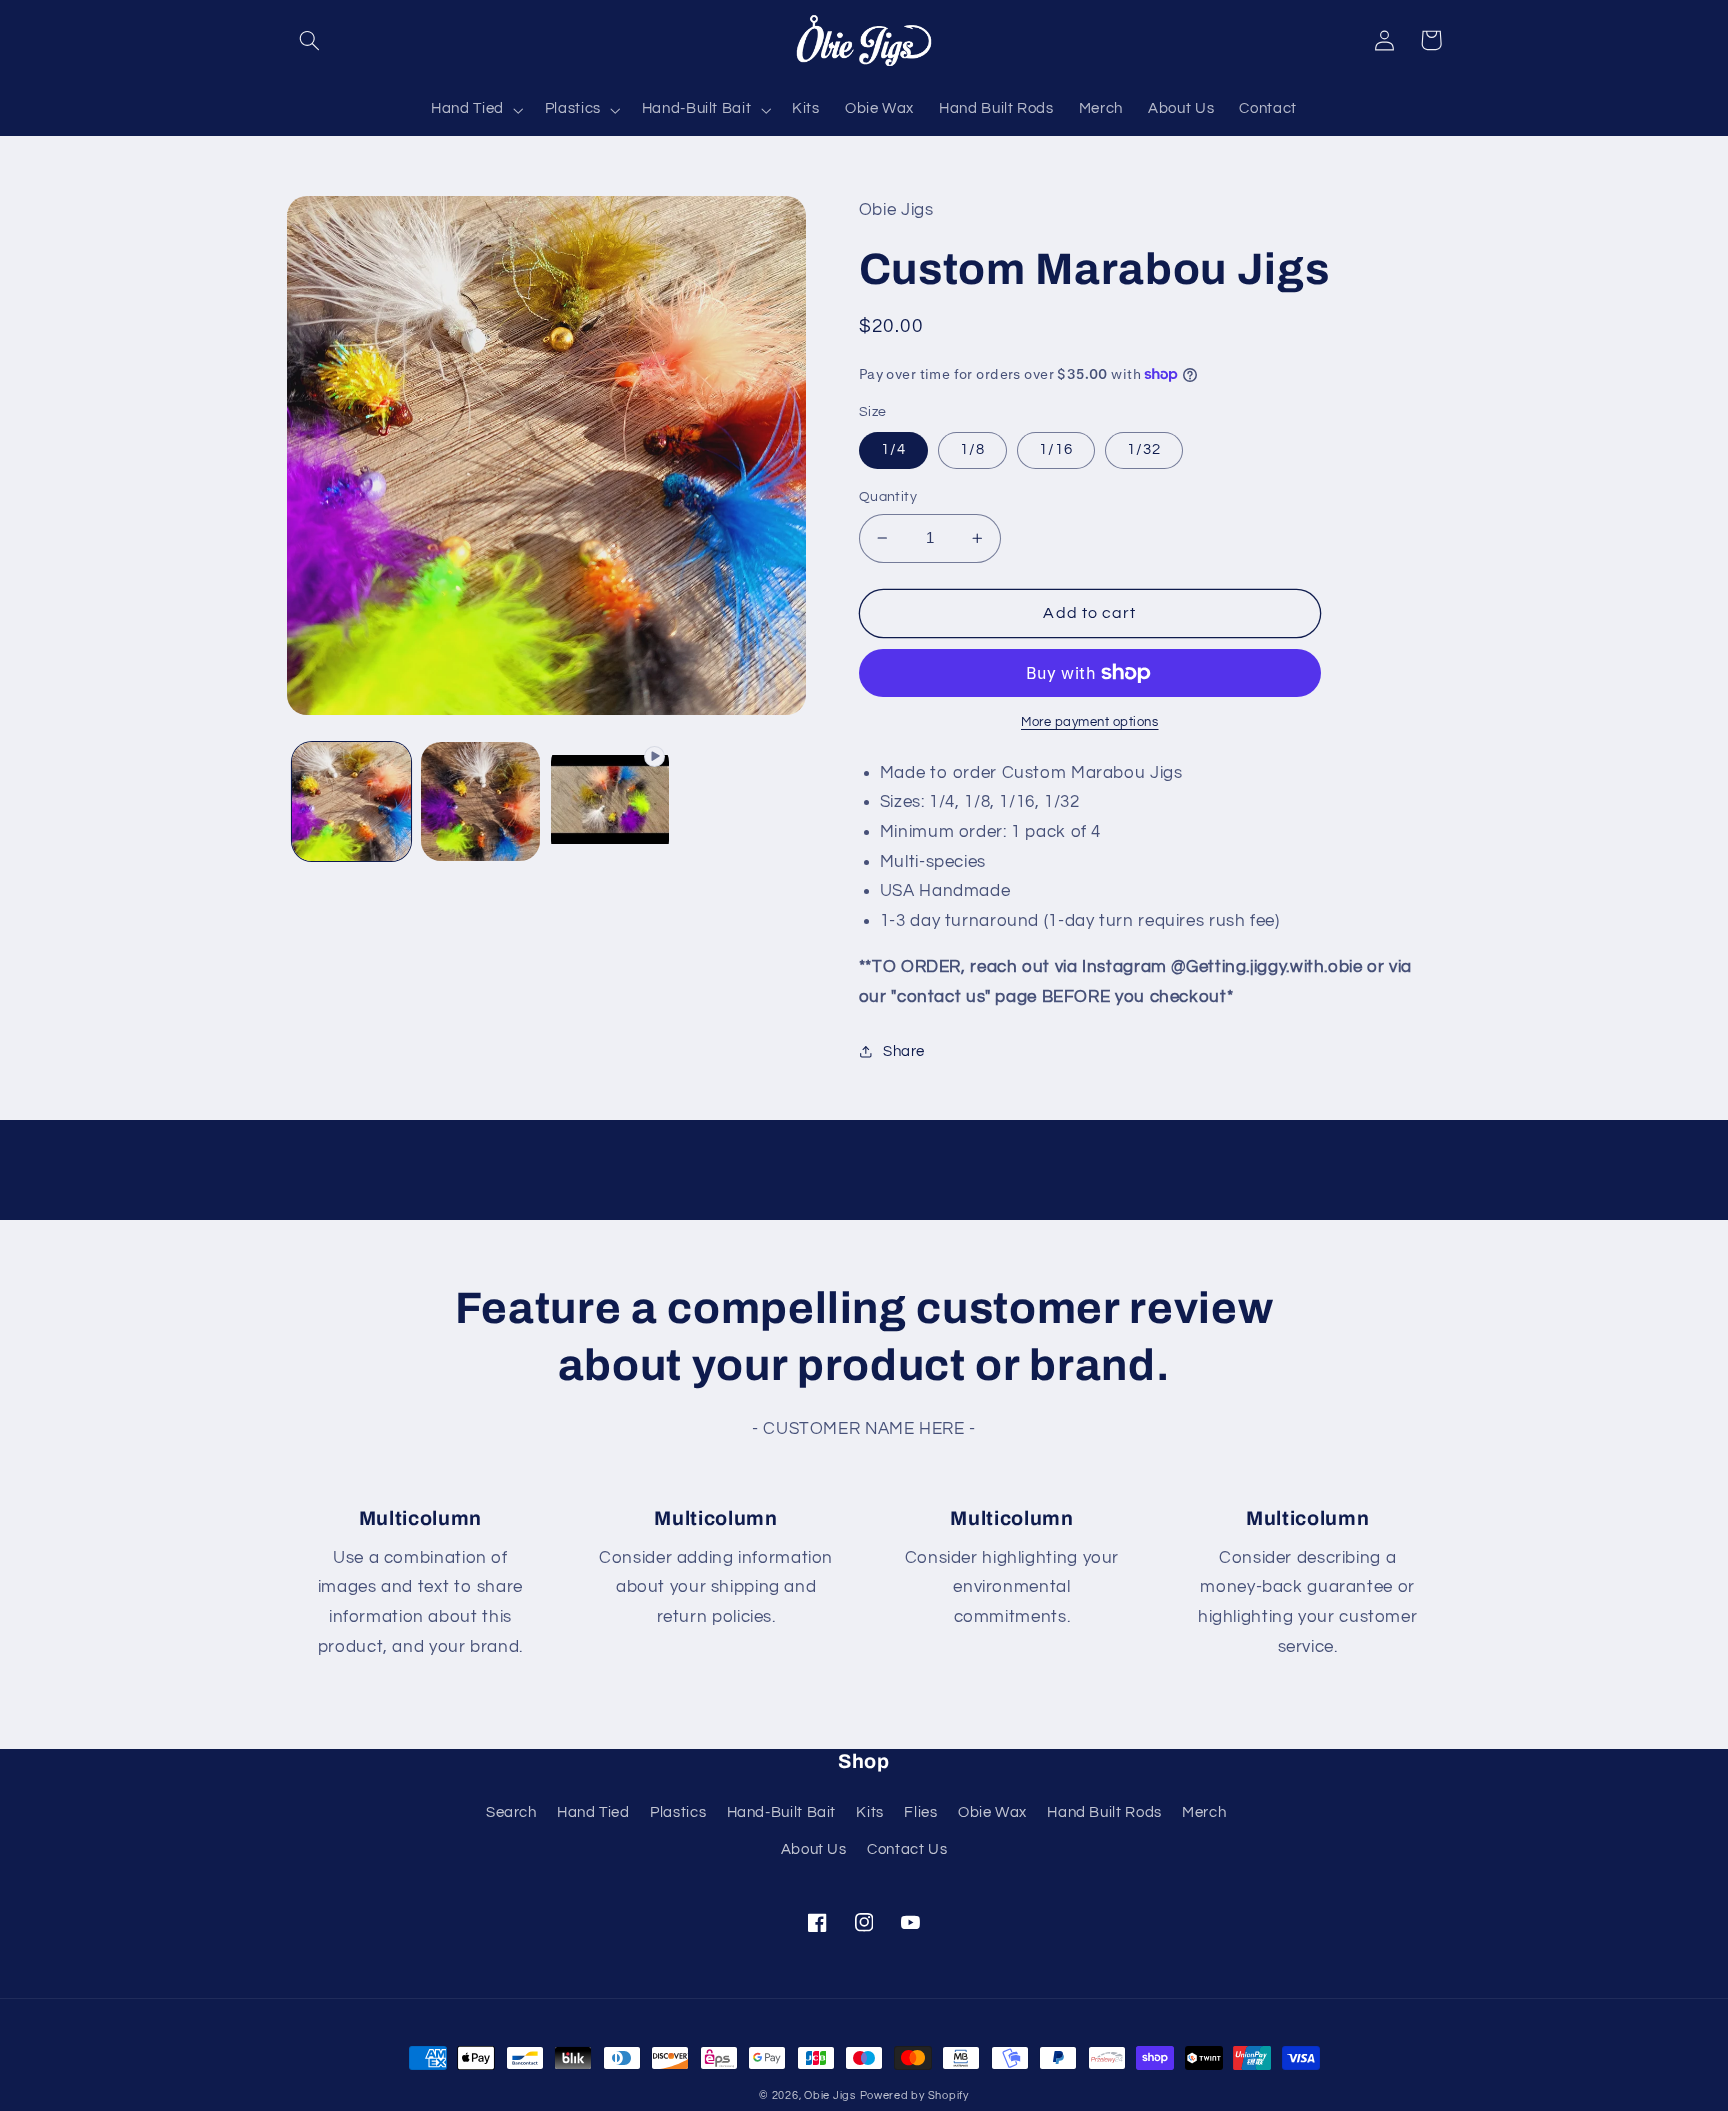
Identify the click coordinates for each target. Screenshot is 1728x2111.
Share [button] (904, 1051)
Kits (870, 1812)
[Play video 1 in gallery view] (610, 801)
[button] (310, 40)
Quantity (888, 497)
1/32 (1144, 449)
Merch (1204, 1812)
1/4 (893, 449)
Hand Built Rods (1104, 1812)
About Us (814, 1849)
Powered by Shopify (914, 2095)
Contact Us (907, 1849)
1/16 (1056, 449)
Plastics (678, 1812)
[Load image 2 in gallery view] (480, 801)
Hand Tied (593, 1812)
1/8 (972, 449)
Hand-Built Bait (781, 1812)
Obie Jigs (830, 2095)
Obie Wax (992, 1812)
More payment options (1090, 722)
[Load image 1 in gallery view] (351, 801)
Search (511, 1812)
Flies (920, 1812)
